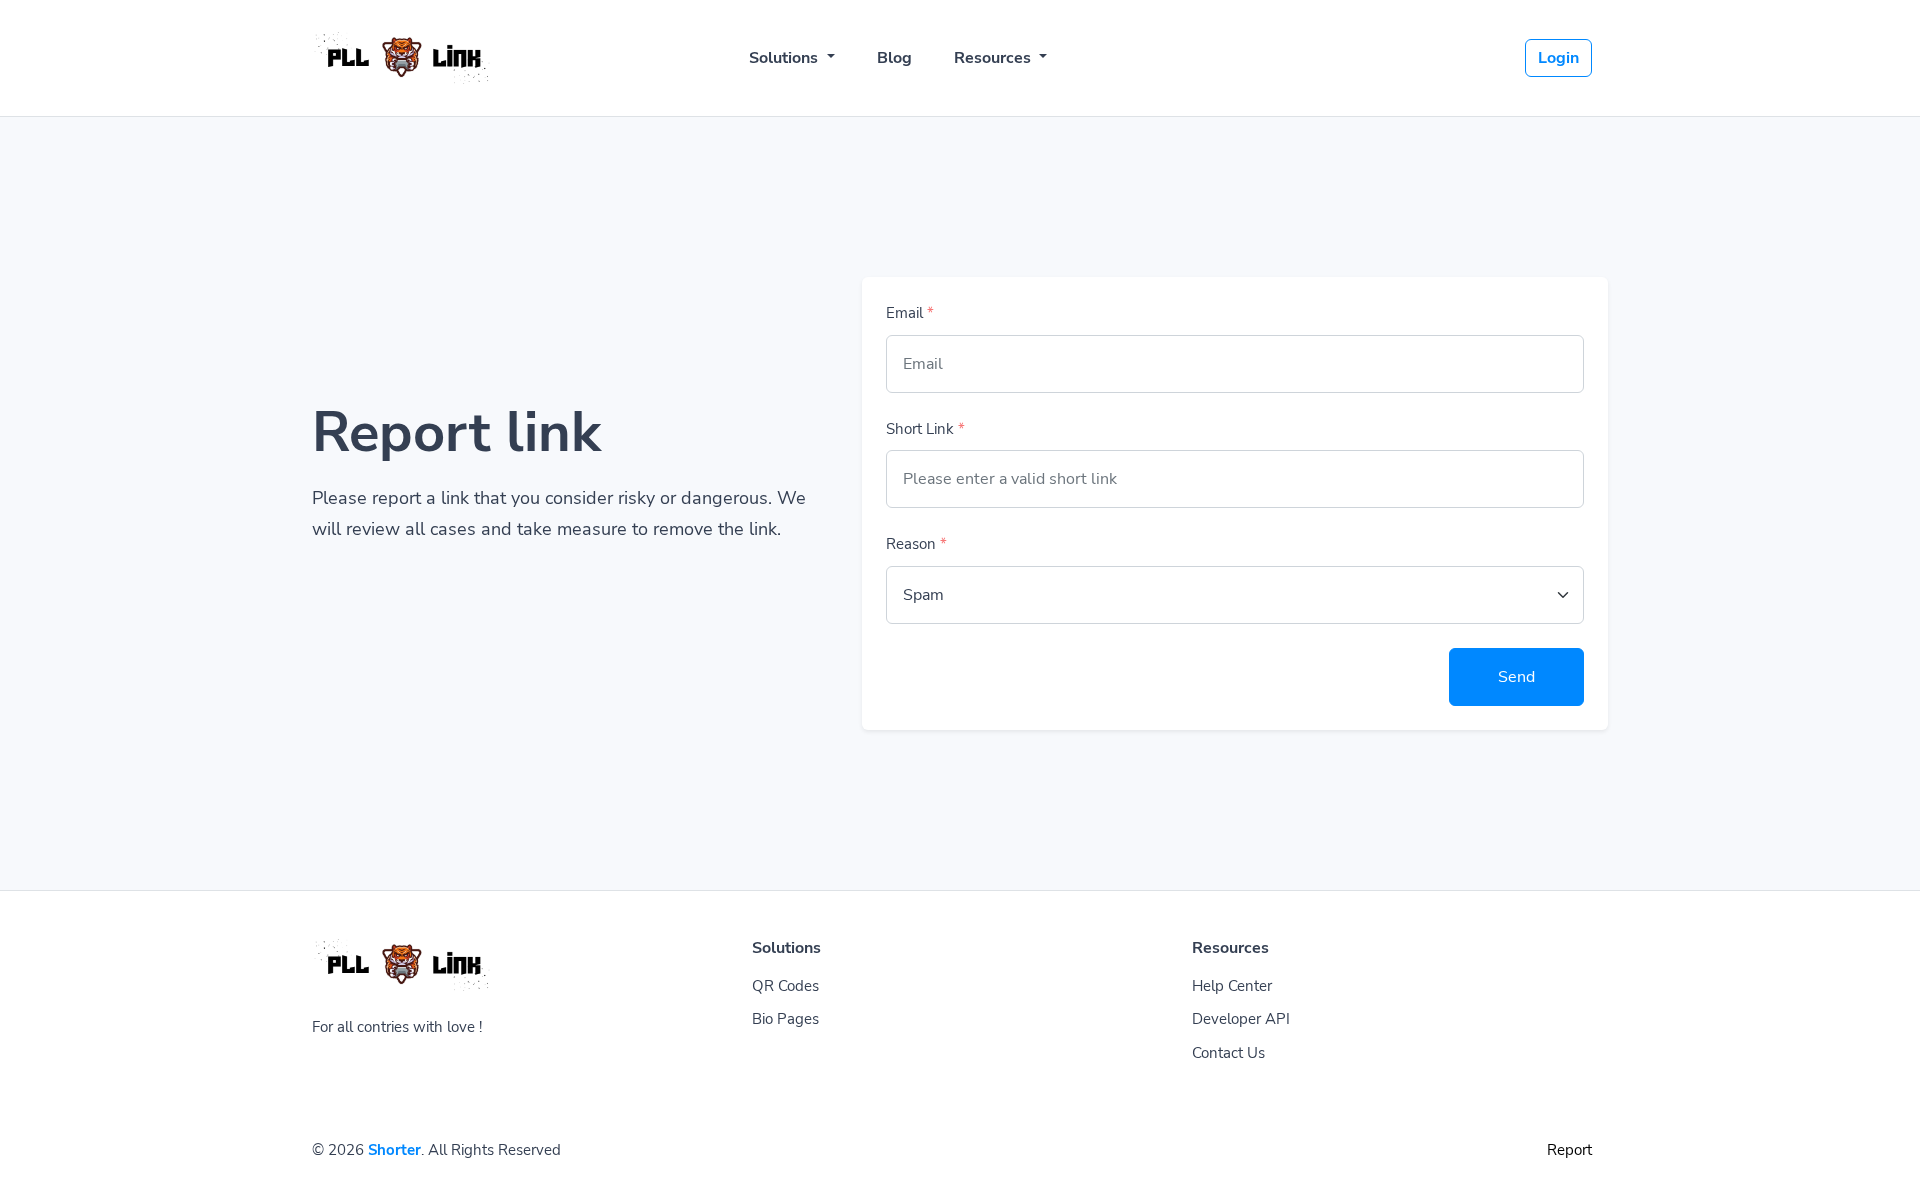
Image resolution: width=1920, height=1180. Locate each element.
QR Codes (785, 986)
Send (1516, 677)
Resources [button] (994, 58)
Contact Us (1228, 1053)
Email (910, 313)
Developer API (1241, 1019)
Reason (916, 544)
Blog (894, 58)
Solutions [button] (785, 58)
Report (1569, 1150)
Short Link (925, 429)
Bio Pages (785, 1019)
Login (1558, 58)
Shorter (394, 1150)
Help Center (1232, 986)
